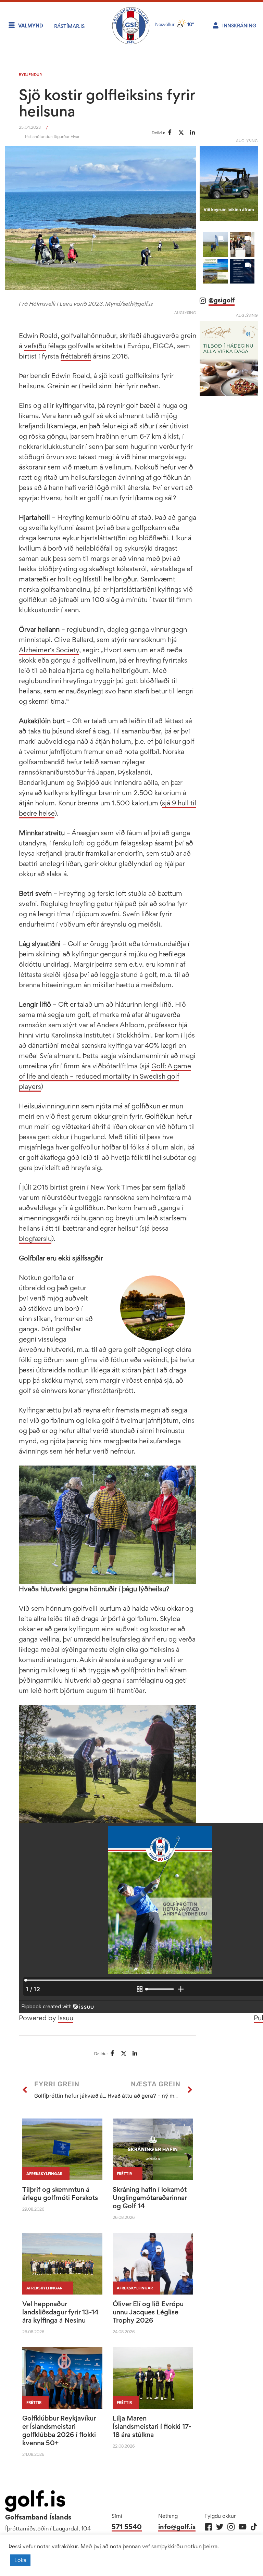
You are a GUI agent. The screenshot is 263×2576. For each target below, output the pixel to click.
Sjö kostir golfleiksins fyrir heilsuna (107, 103)
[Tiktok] (254, 2527)
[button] (215, 244)
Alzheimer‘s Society (49, 650)
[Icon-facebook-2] (208, 2527)
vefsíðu (35, 346)
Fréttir (124, 2174)
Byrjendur (30, 75)
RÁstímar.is (69, 26)
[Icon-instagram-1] (231, 2527)
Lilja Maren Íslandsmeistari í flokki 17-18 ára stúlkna (152, 2426)
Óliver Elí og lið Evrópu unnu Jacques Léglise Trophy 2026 (148, 2312)
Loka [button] (20, 2560)
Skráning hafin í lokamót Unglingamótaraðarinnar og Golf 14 (150, 2198)
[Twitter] (220, 2527)
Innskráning (239, 26)
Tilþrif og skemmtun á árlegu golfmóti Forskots (60, 2194)
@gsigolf (222, 300)
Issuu (66, 2018)
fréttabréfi (76, 356)
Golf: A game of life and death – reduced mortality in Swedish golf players (105, 1076)
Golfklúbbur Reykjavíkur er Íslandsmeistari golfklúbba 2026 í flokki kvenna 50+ (59, 2430)
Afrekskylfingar (44, 2174)
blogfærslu (35, 1239)
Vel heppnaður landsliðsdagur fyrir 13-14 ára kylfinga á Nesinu (60, 2312)
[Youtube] (242, 2527)
